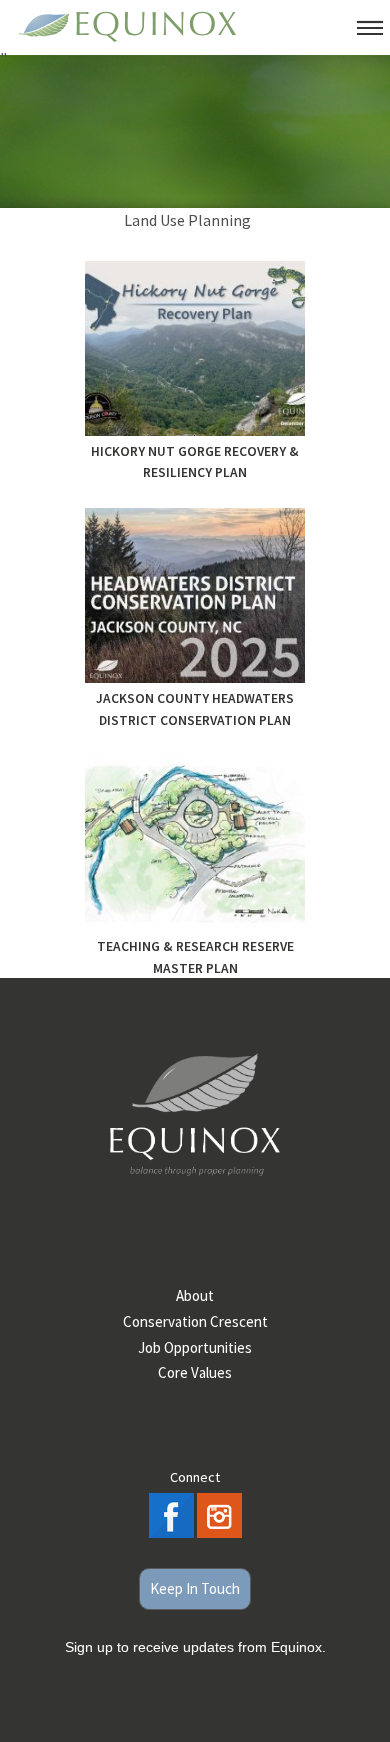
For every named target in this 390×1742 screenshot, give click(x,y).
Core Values (195, 1372)
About (195, 1295)
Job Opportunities (195, 1347)
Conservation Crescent (195, 1321)
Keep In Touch (195, 1588)
